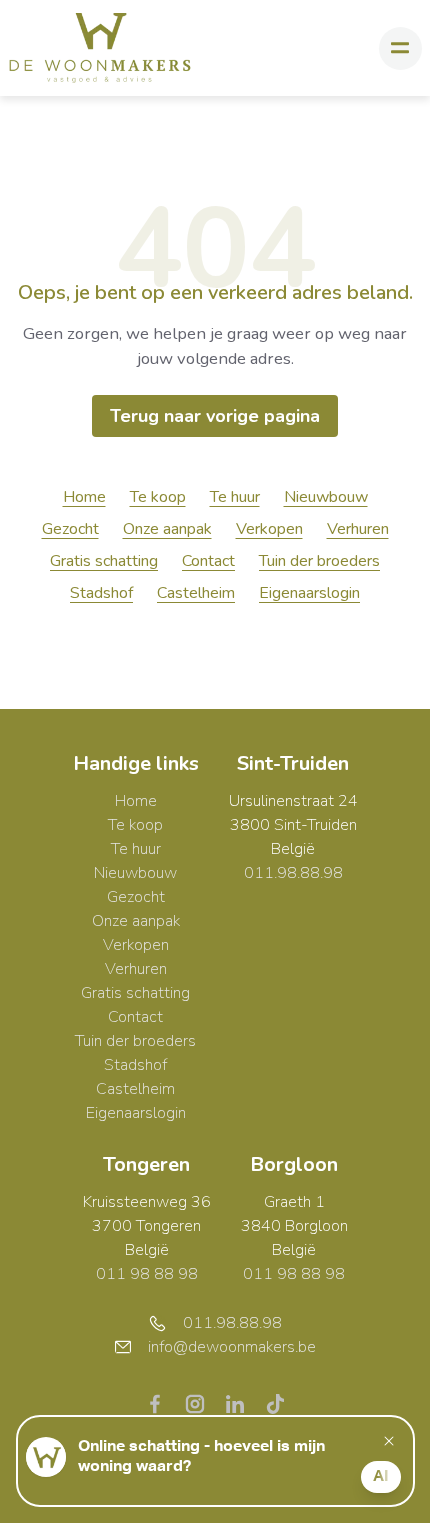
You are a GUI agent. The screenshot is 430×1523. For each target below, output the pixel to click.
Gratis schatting (104, 561)
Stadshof (101, 593)
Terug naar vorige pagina (215, 416)
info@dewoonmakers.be (232, 1347)
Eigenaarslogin (309, 593)
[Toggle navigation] (400, 48)
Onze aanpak (167, 529)
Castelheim (196, 593)
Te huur (235, 497)
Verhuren (358, 529)
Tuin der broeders (319, 561)
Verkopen (269, 529)
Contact (208, 561)
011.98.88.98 (293, 873)
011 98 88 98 (147, 1274)
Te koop (158, 497)
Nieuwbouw (326, 497)
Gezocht (70, 529)
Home (84, 497)
